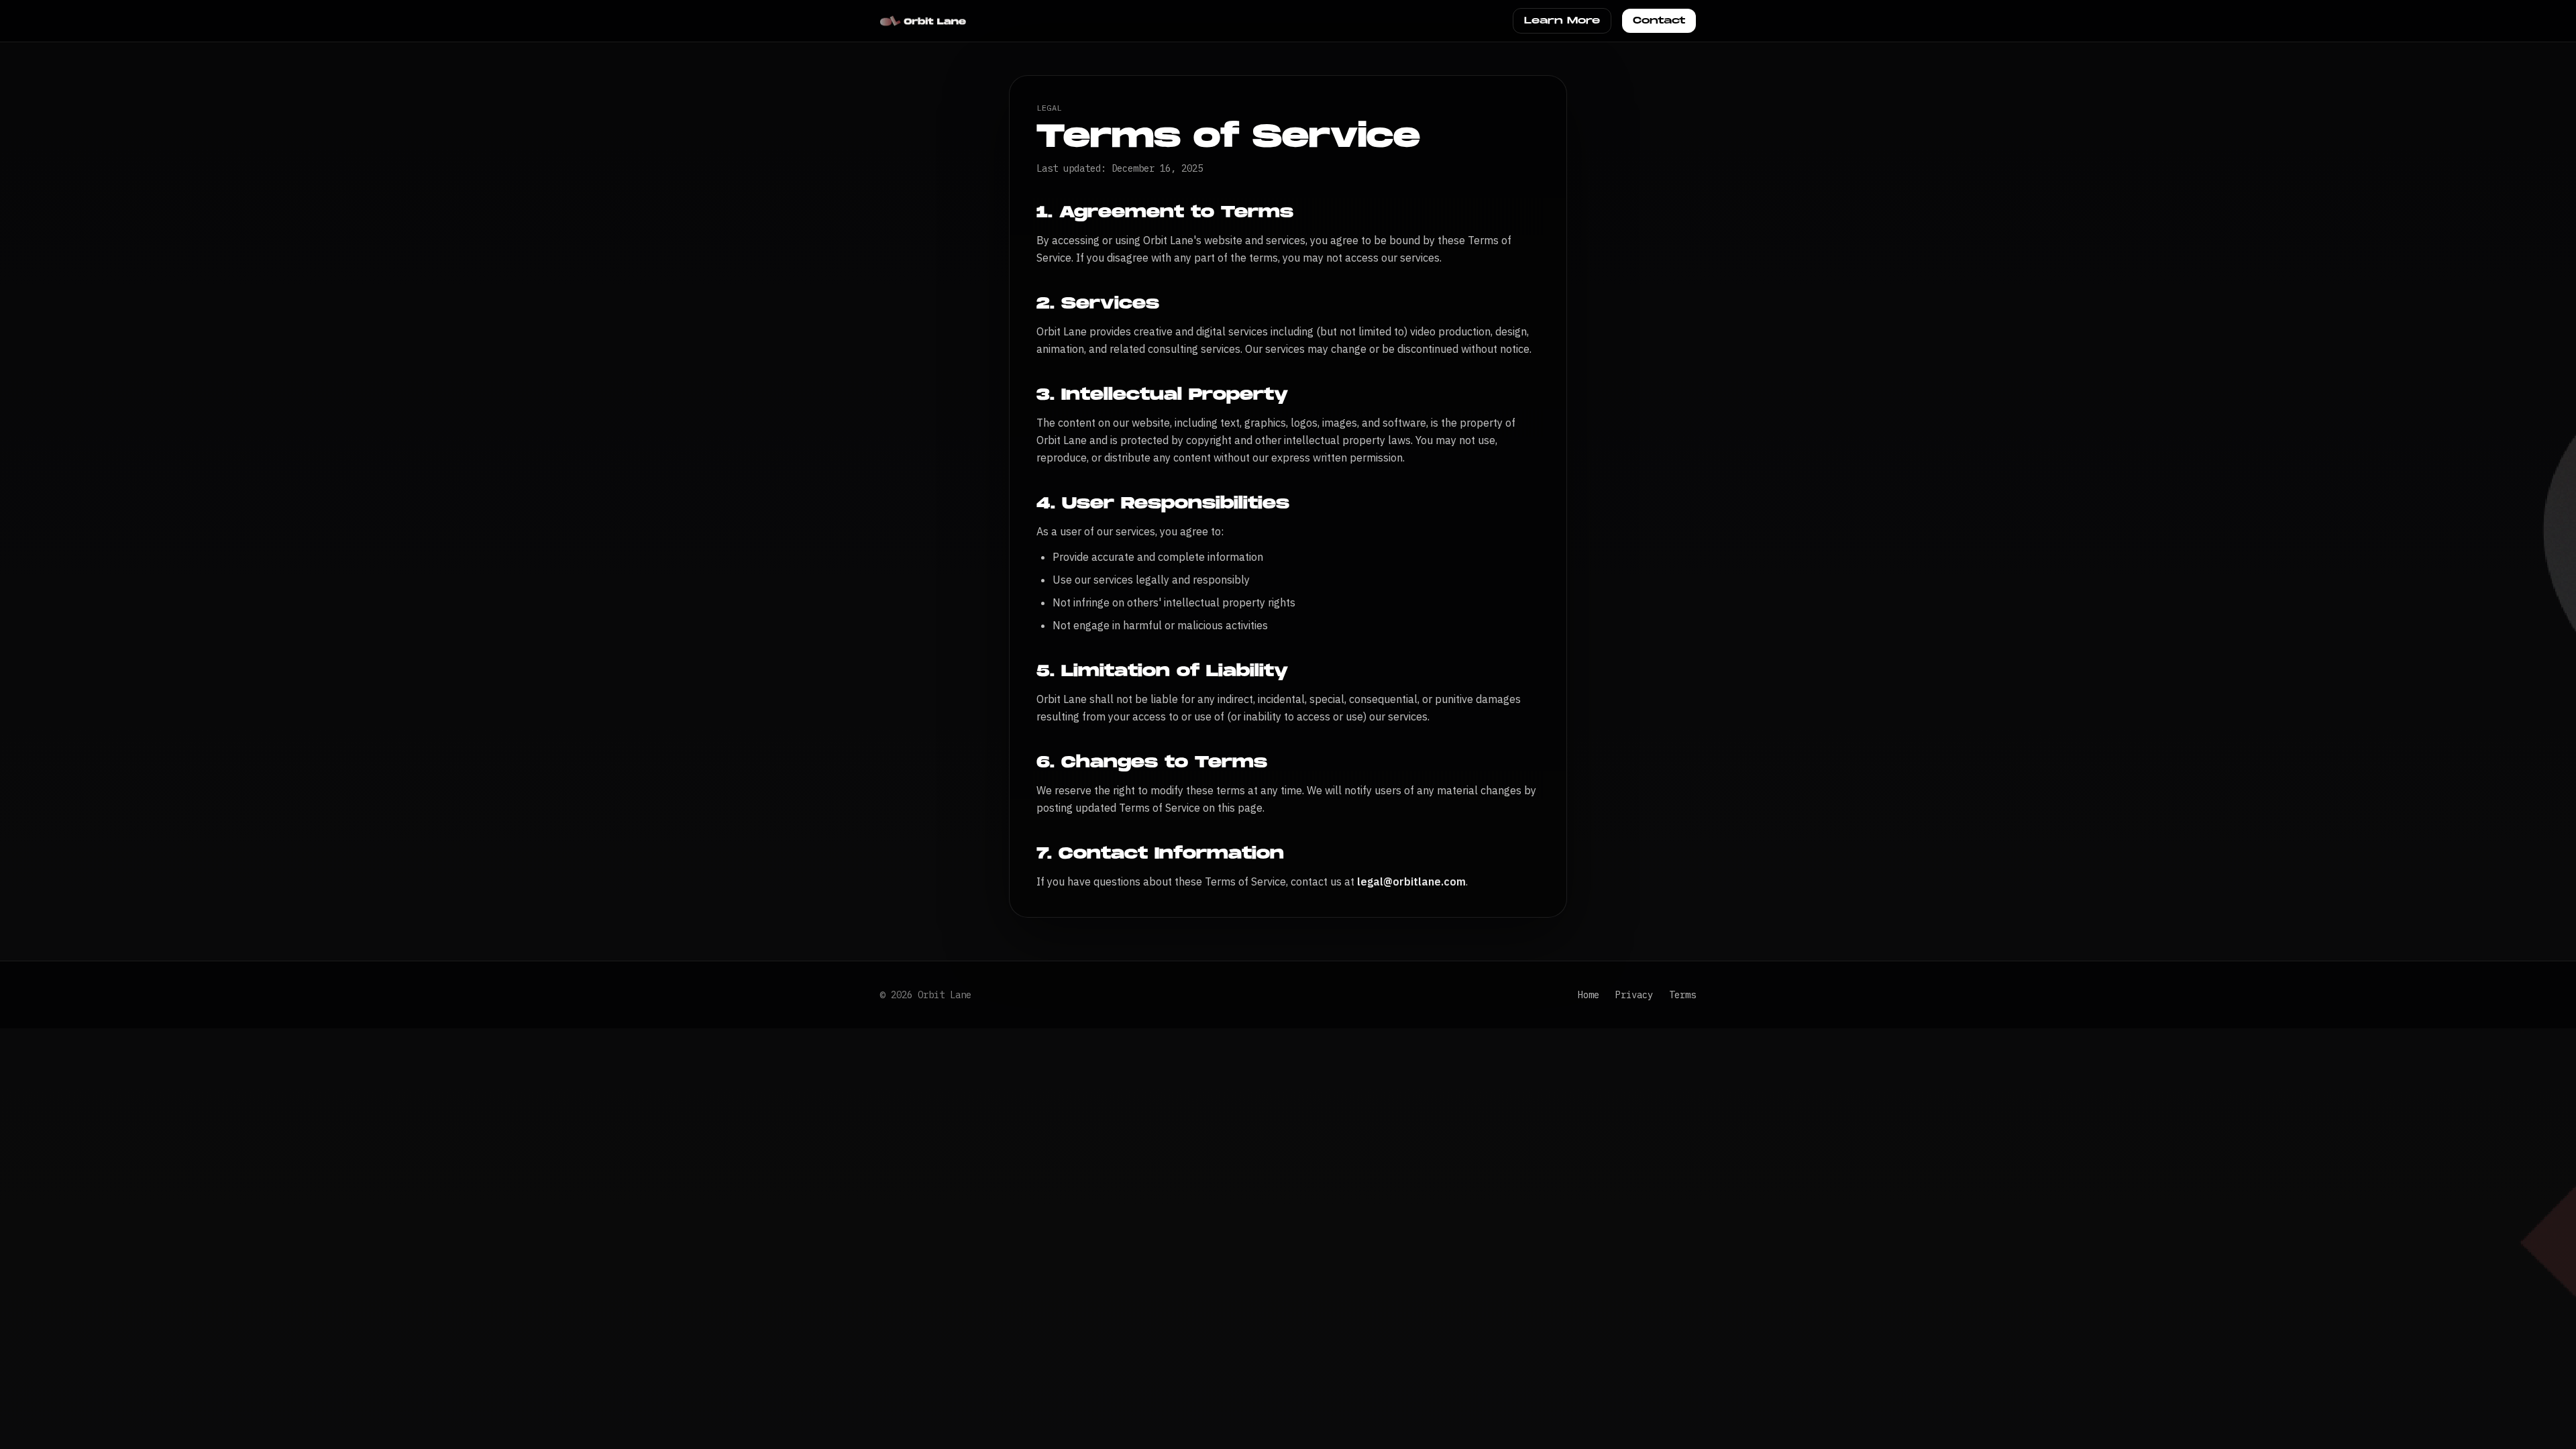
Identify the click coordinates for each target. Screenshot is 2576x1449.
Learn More (1562, 20)
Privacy (1634, 995)
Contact (1659, 20)
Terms (1682, 995)
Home (1589, 995)
